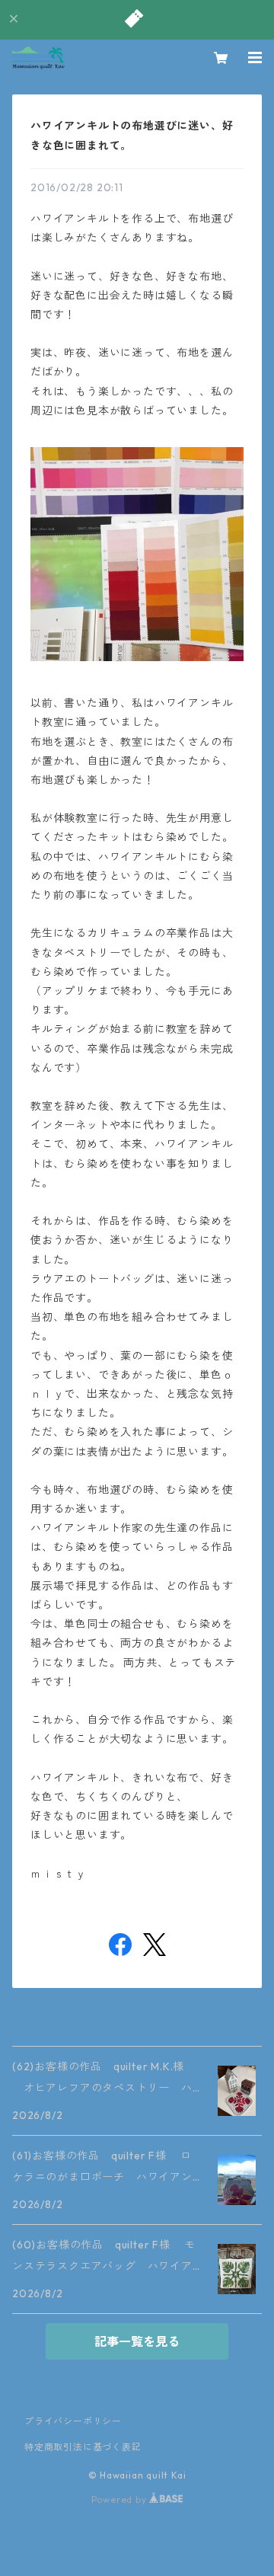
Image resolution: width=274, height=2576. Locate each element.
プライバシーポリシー (73, 2421)
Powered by (121, 2499)
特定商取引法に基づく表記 (83, 2447)
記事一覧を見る (137, 2341)
